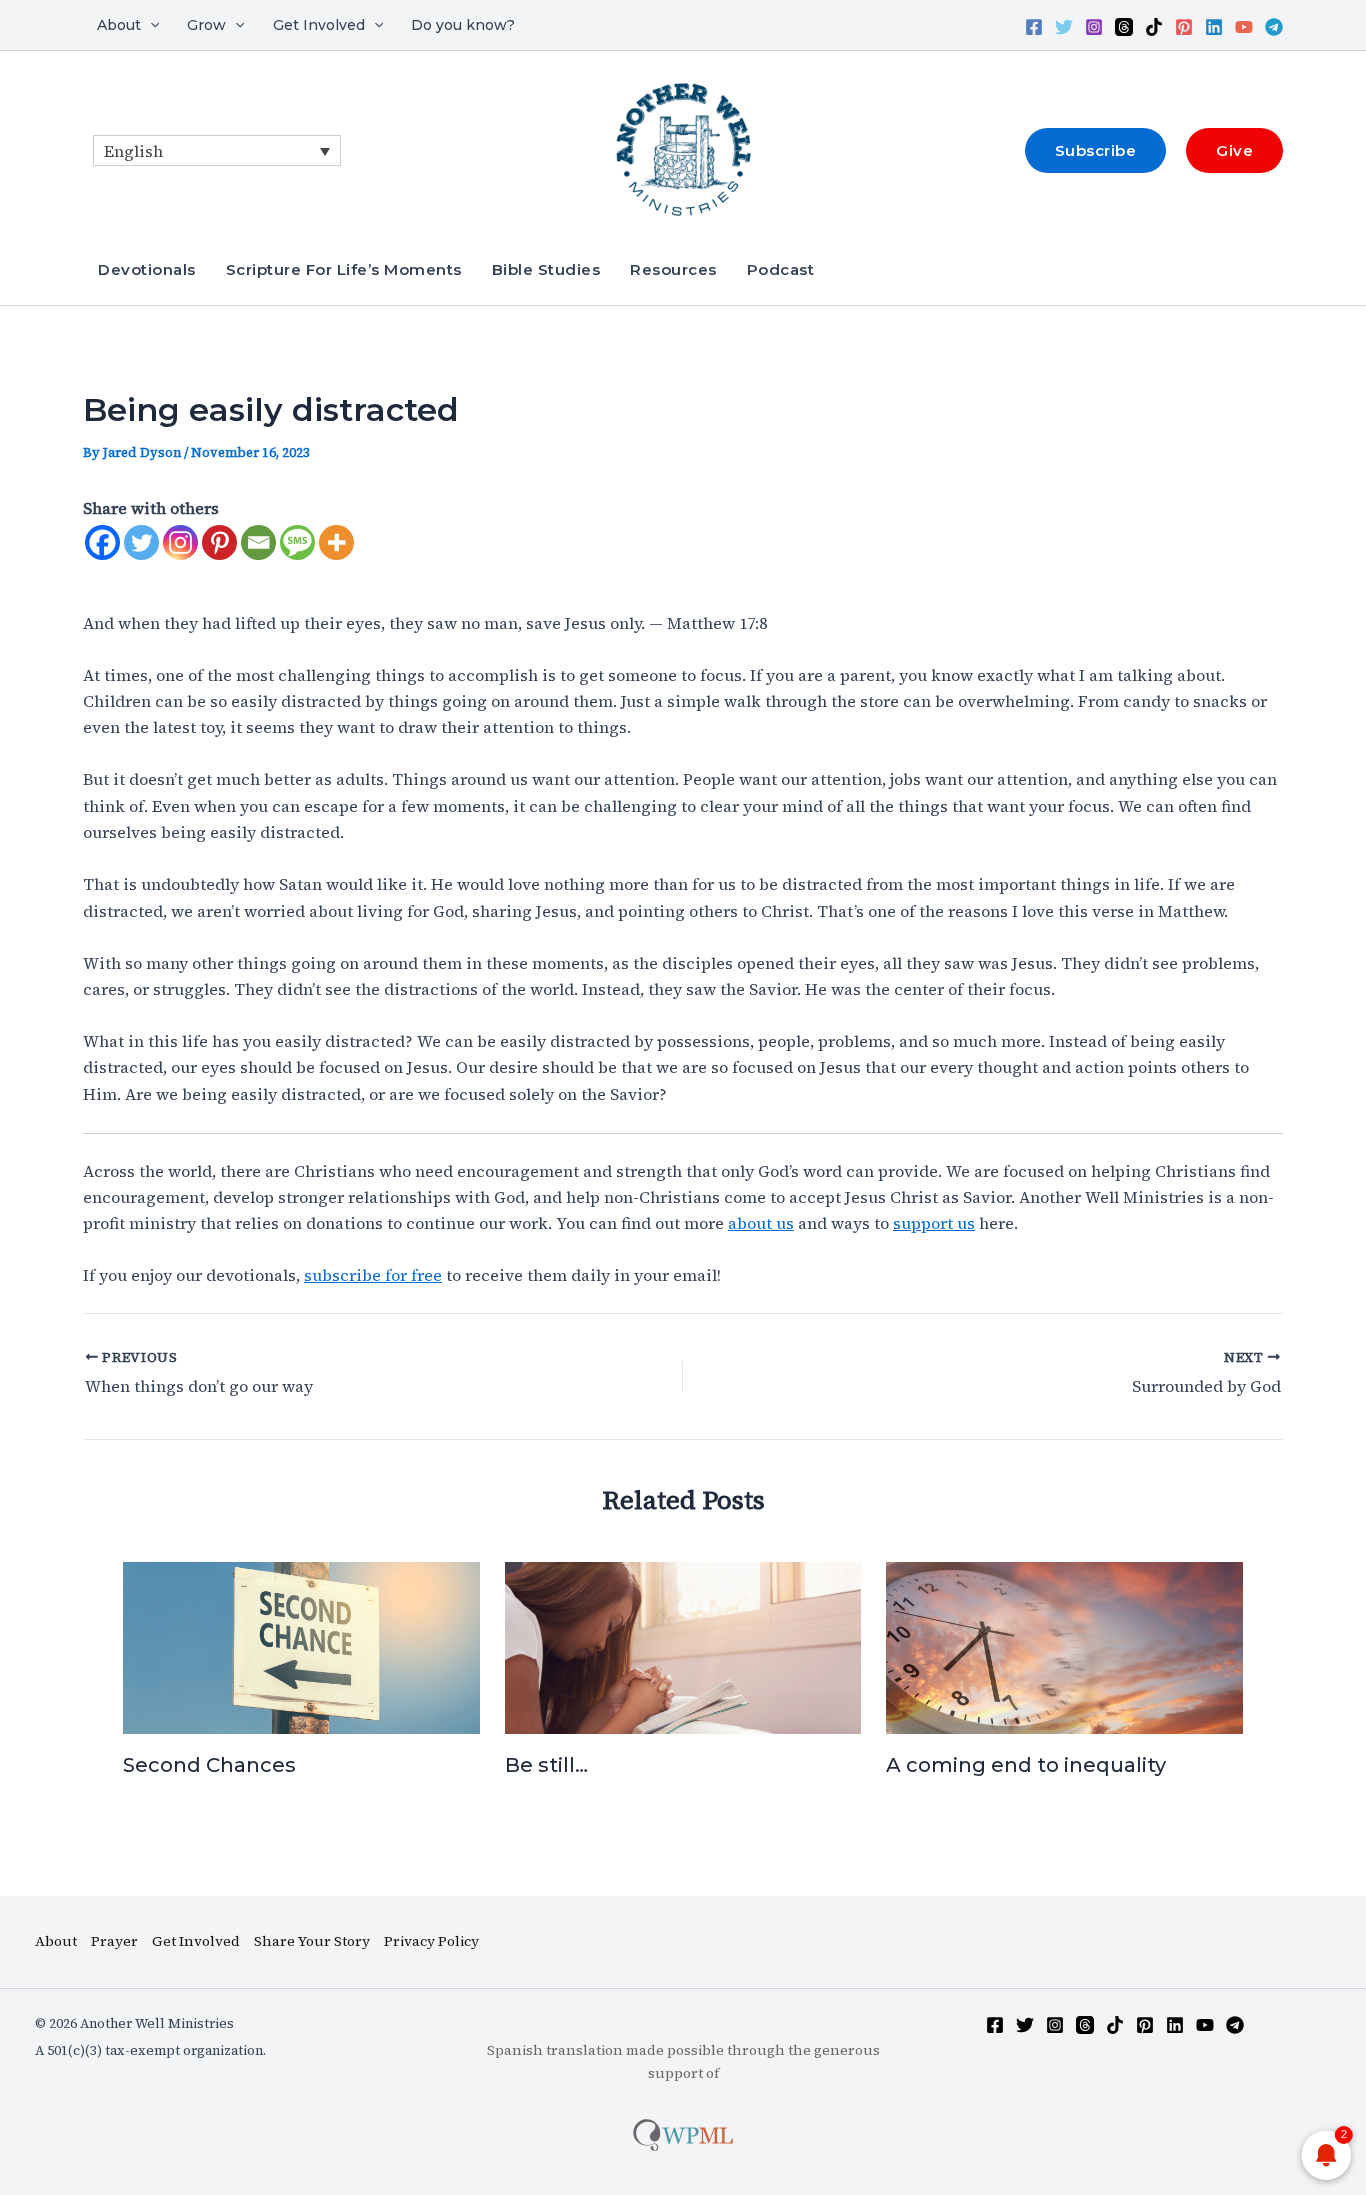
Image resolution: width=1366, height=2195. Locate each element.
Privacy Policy (431, 1941)
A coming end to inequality (1026, 1765)
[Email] (258, 542)
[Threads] (1124, 27)
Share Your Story (312, 1941)
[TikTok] (1154, 27)
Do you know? (463, 25)
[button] (150, 25)
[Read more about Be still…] (683, 1645)
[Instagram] (1094, 27)
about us (761, 1223)
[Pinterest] (1184, 27)
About (119, 25)
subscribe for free (373, 1275)
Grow (206, 25)
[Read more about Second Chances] (301, 1645)
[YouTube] (1244, 27)
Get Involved (319, 25)
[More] (336, 542)
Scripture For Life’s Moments (344, 269)
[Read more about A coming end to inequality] (1064, 1645)
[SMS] (297, 542)
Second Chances (209, 1765)
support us (934, 1223)
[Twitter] (1064, 27)
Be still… (546, 1765)
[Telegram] (1274, 27)
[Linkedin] (1214, 27)
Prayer (114, 1941)
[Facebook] (1034, 27)
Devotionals (147, 269)
